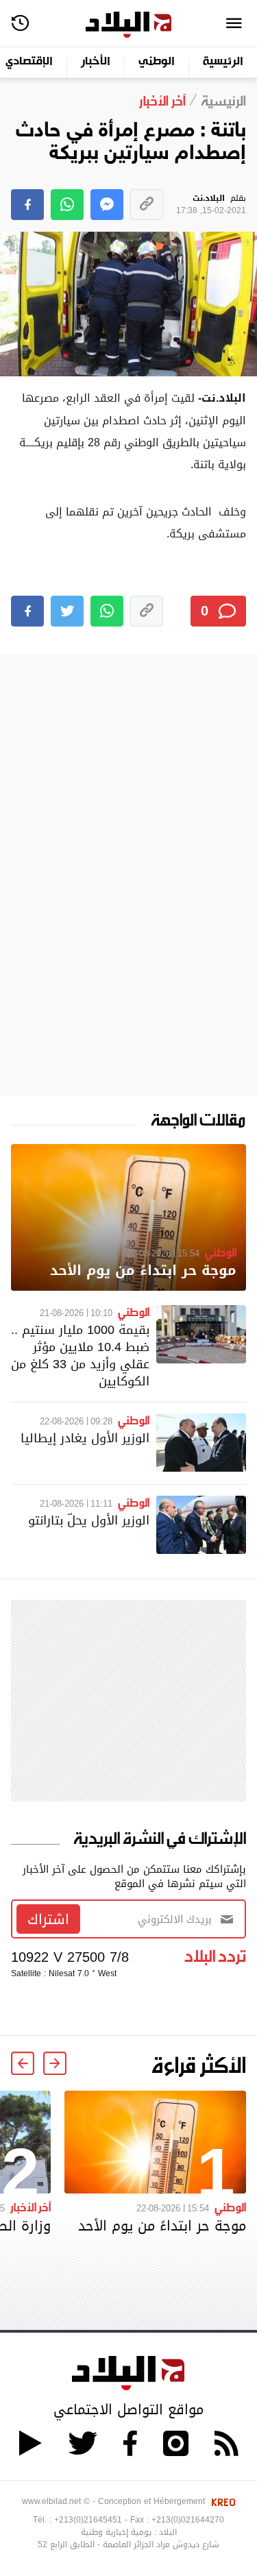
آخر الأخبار (30, 2207)
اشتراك (48, 1919)
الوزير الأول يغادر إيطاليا (85, 1438)
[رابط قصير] (147, 205)
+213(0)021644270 (188, 2520)
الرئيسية (223, 62)
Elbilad (128, 25)
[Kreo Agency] (221, 2501)
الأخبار (96, 62)
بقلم (211, 205)
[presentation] (55, 2063)
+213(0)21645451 (88, 2520)
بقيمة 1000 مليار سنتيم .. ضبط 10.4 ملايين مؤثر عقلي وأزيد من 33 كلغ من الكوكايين (80, 1356)
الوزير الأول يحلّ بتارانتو (89, 1520)
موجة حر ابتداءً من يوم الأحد (143, 1271)
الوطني (157, 62)
